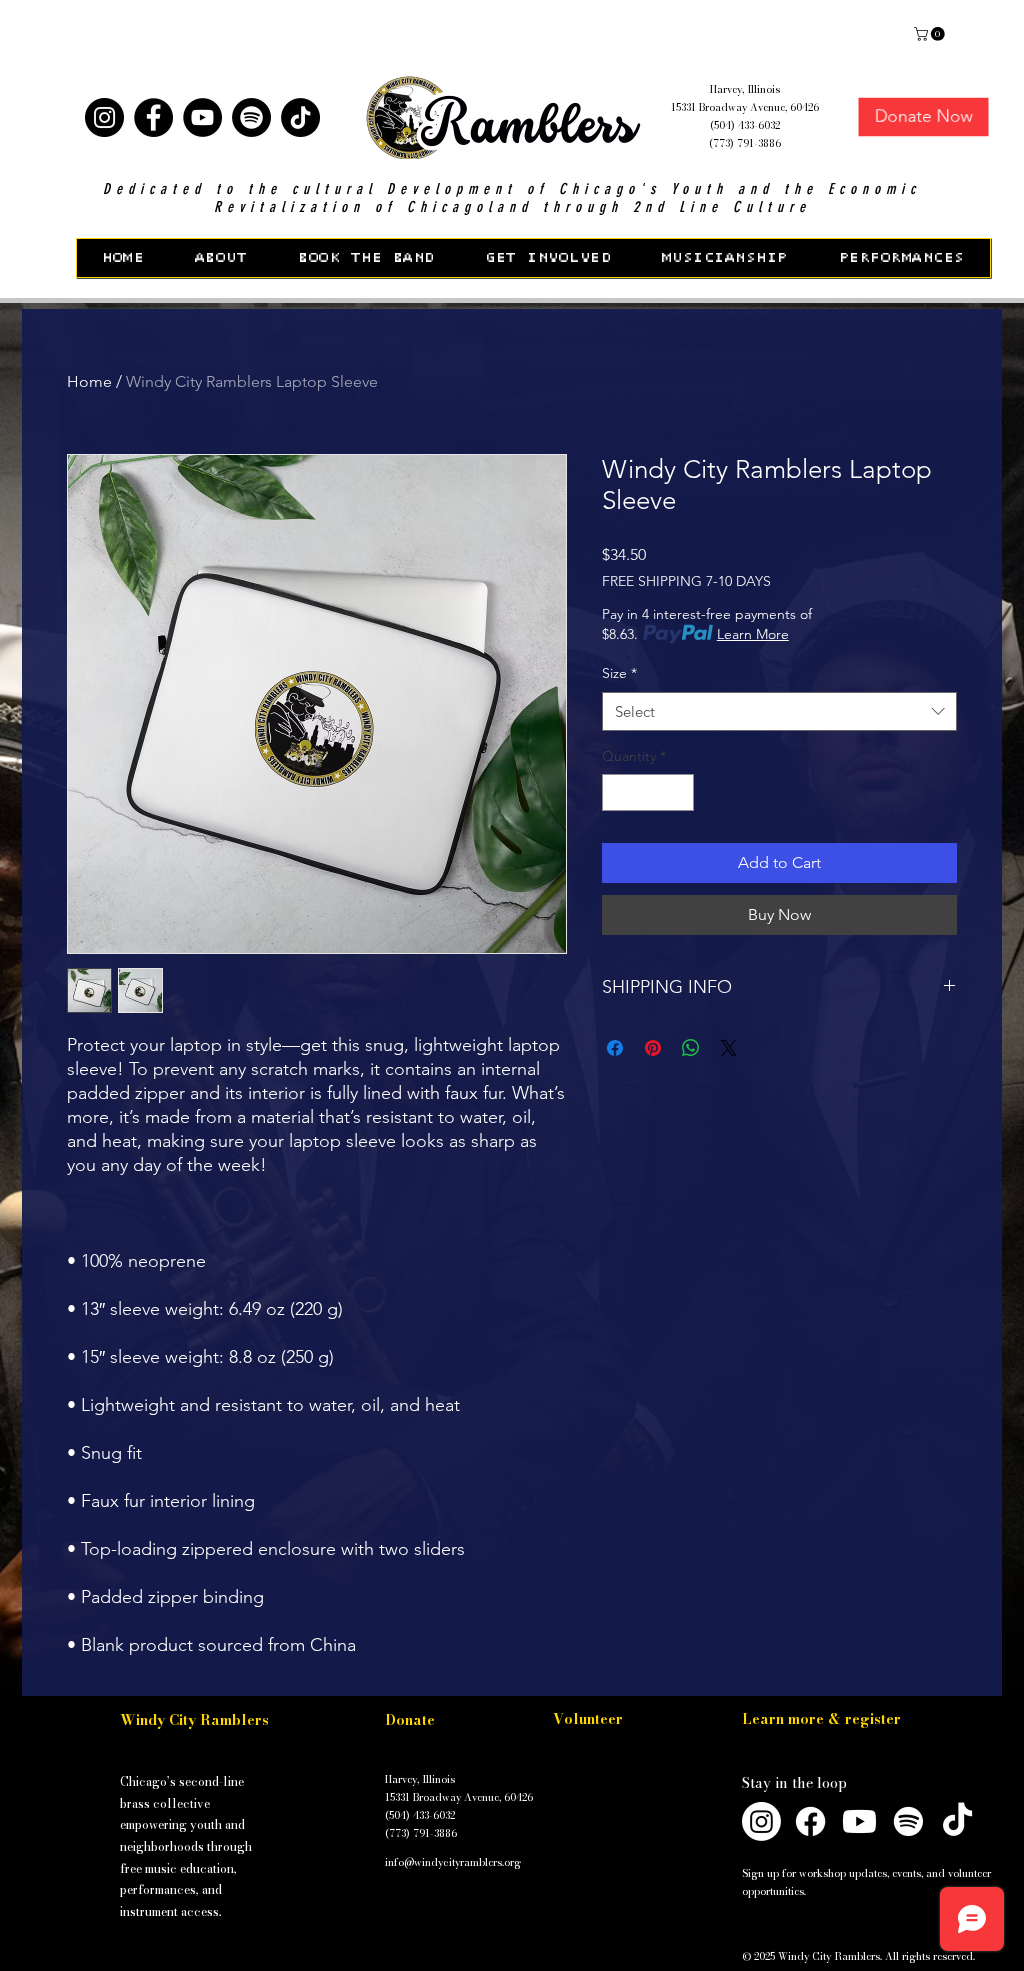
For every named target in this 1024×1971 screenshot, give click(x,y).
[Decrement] (617, 792)
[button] (34, 29)
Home (89, 381)
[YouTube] (202, 117)
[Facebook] (153, 117)
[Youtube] (859, 1821)
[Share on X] (729, 1048)
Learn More (753, 634)
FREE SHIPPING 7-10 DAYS (686, 581)
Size (619, 673)
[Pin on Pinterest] (653, 1048)
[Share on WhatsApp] (691, 1048)
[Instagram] (104, 117)
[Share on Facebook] (615, 1048)
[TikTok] (300, 117)
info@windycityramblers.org (453, 1862)
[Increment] (678, 792)
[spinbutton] (648, 792)
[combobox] (779, 711)
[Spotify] (251, 117)
